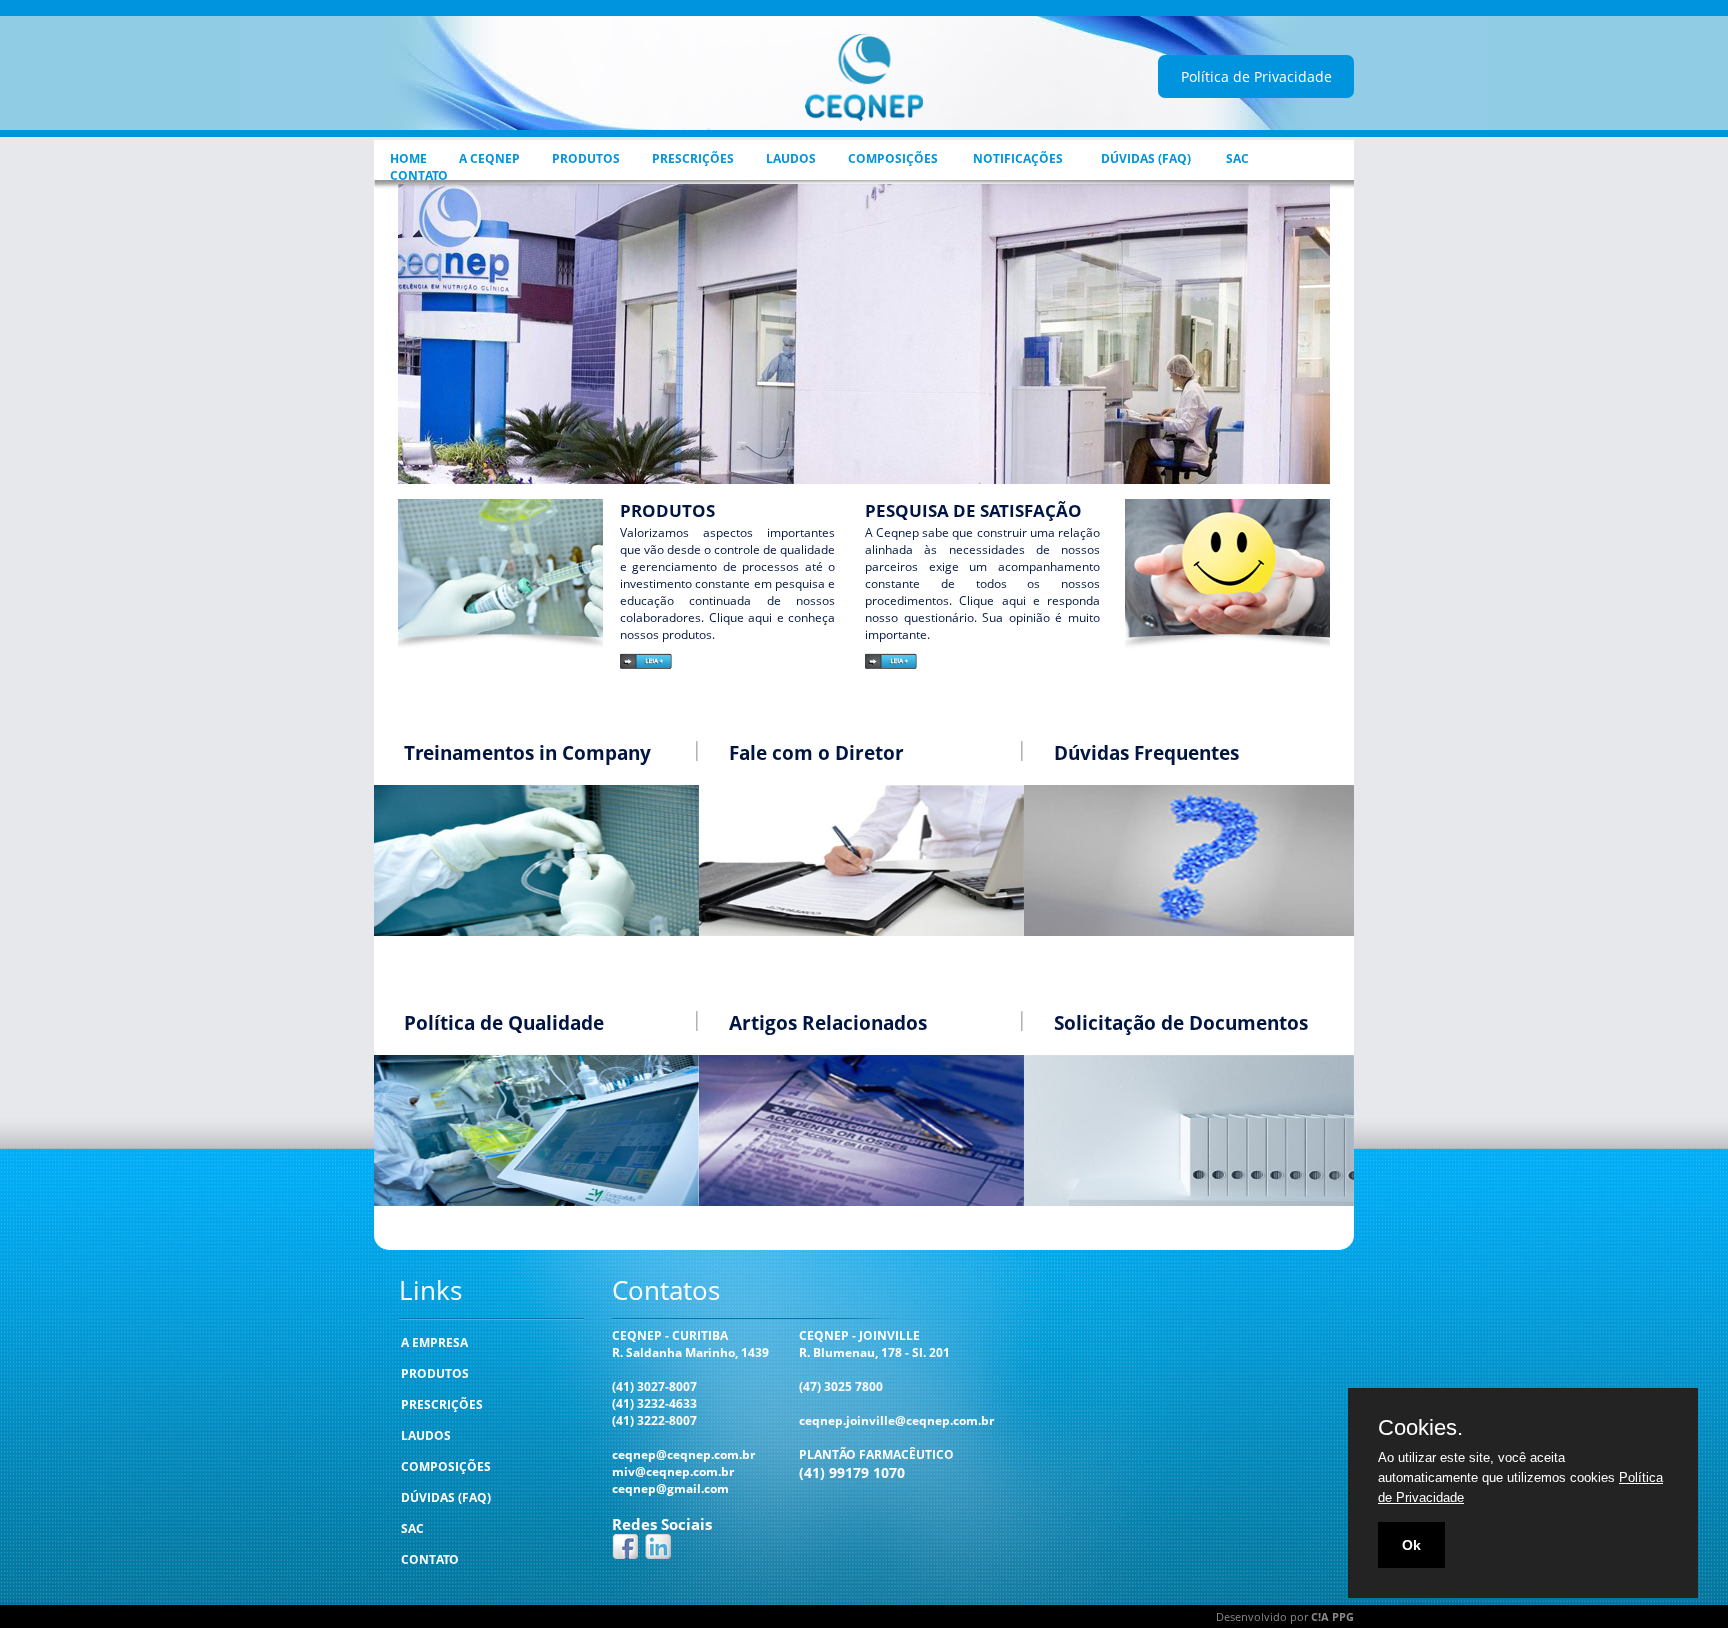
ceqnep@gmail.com (670, 1488)
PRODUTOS (586, 158)
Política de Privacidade (1256, 76)
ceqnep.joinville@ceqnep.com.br (896, 1420)
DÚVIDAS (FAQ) (1146, 158)
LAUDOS (791, 158)
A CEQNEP (489, 158)
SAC (1237, 158)
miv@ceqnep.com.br (673, 1471)
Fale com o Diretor (816, 753)
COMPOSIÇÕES (893, 158)
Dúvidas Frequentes (1146, 753)
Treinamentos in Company (527, 753)
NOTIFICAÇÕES (1018, 158)
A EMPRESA (434, 1342)
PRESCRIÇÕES (693, 158)
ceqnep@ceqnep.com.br (683, 1454)
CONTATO (419, 175)
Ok (1411, 1545)
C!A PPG (1332, 1616)
